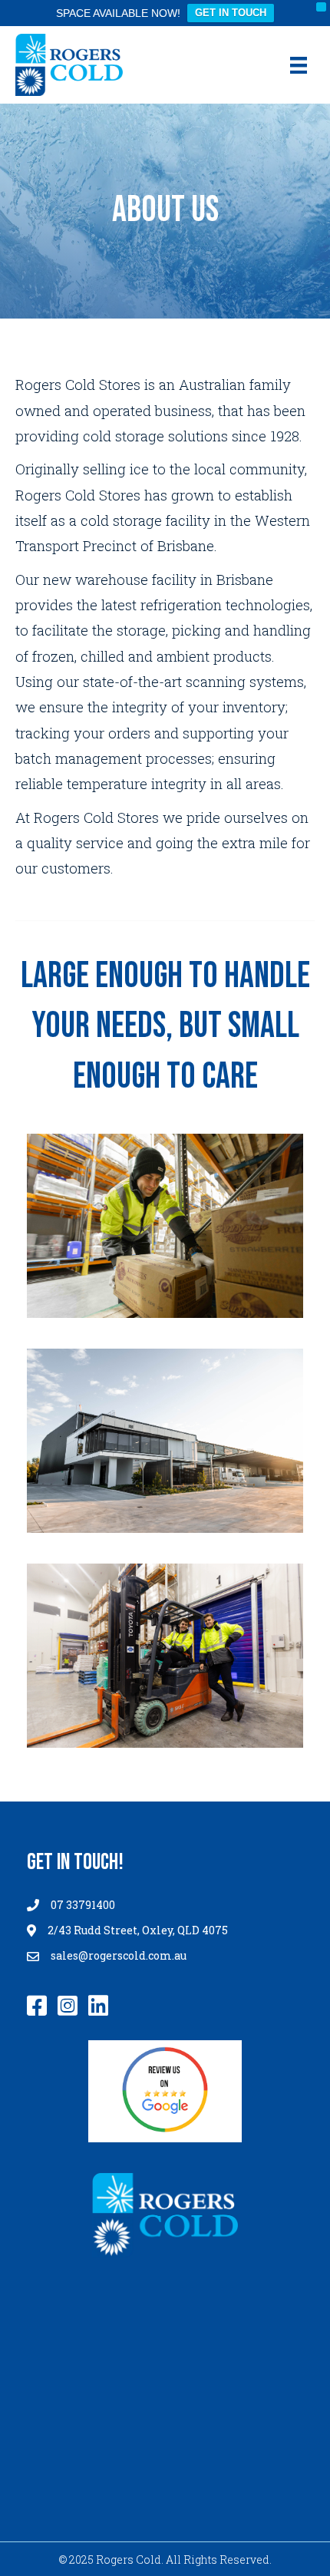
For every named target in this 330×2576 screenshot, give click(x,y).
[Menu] (299, 65)
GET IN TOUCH (231, 13)
